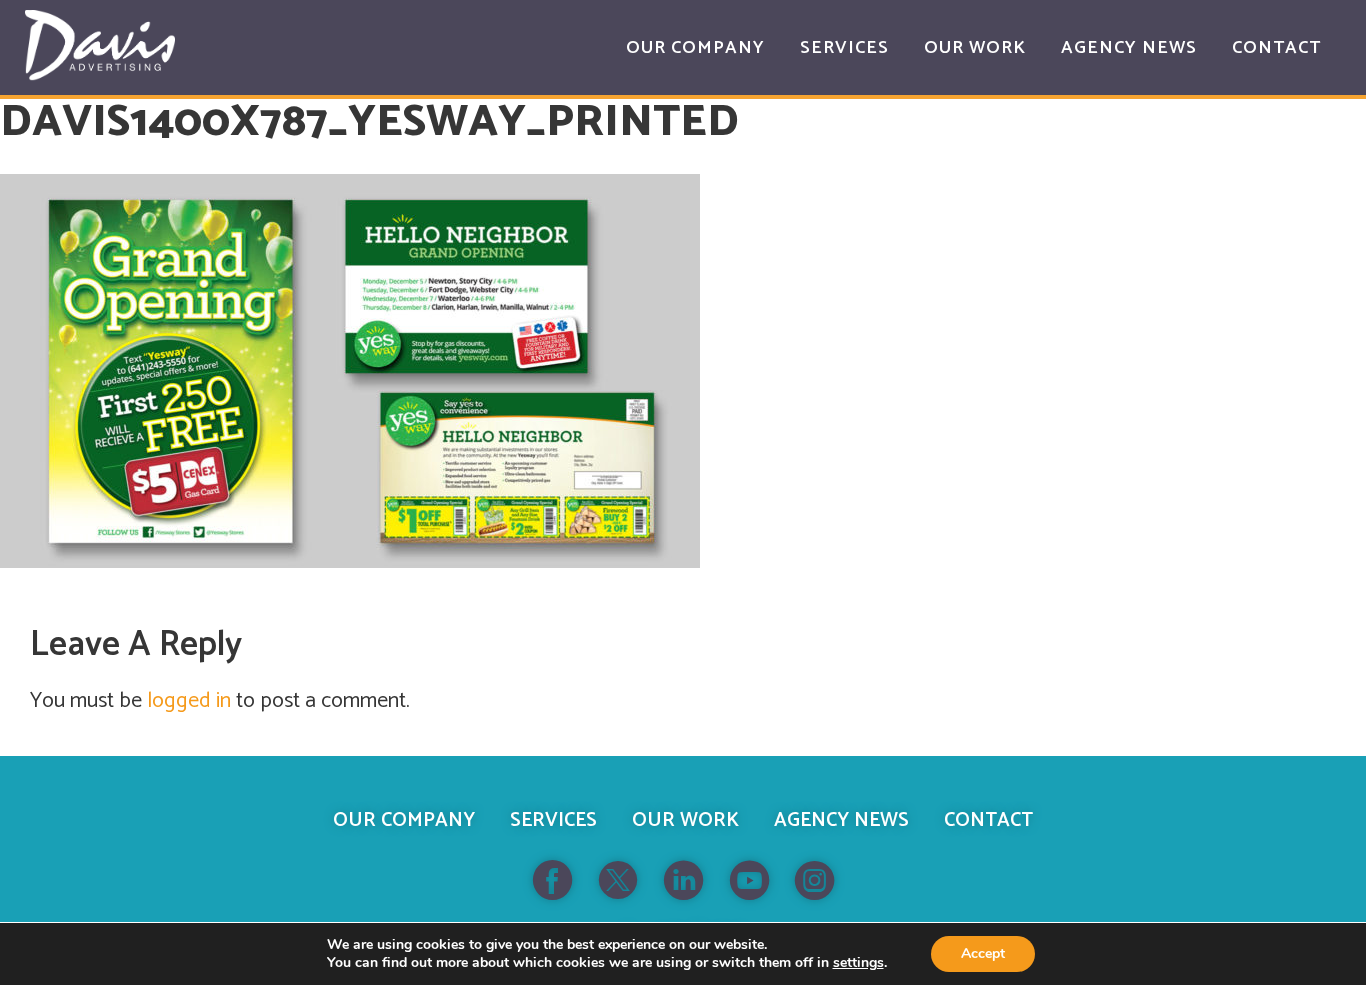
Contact (988, 820)
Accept (983, 953)
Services (553, 820)
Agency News (841, 820)
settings (858, 963)
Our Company (404, 820)
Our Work (685, 820)
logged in (189, 701)
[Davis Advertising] (100, 45)
